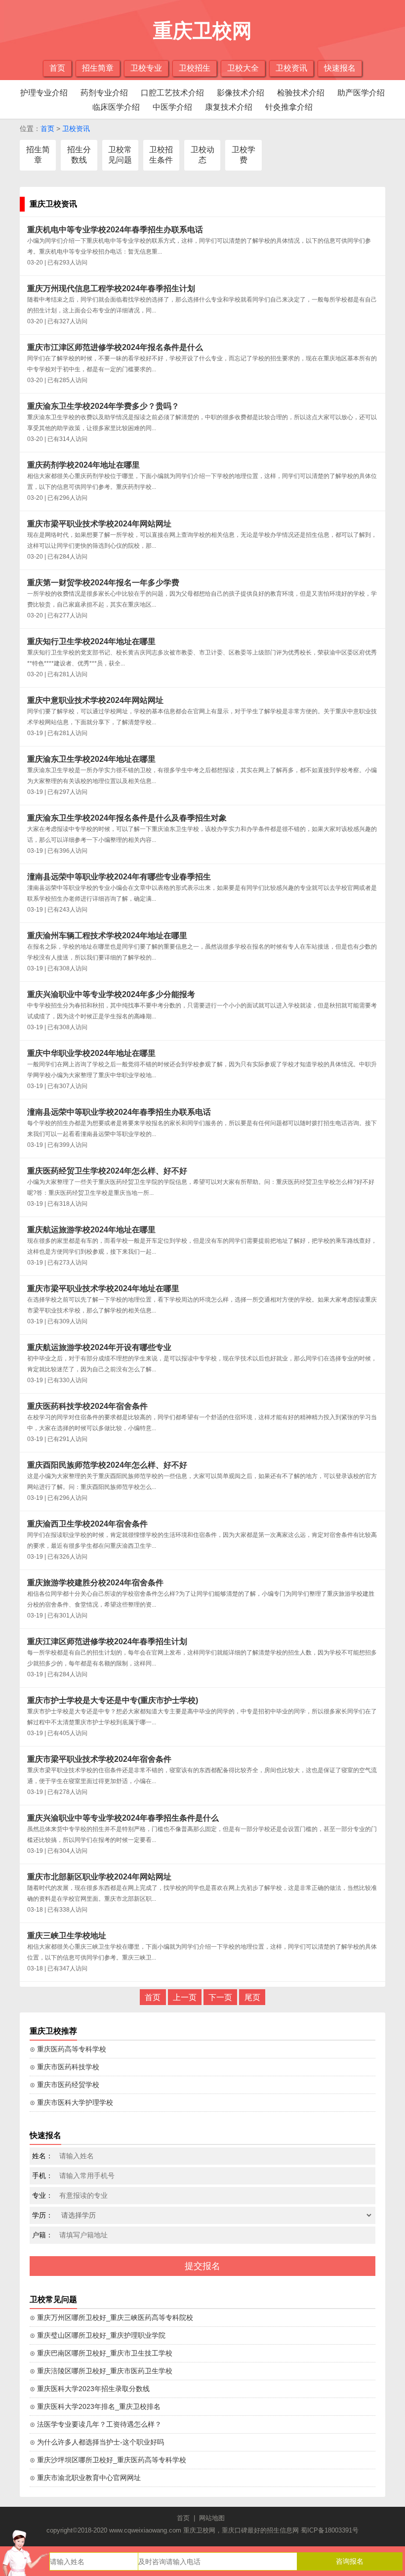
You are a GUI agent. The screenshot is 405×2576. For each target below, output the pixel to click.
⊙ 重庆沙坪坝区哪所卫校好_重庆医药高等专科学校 (108, 2460)
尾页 (252, 1997)
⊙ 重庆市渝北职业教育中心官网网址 (85, 2478)
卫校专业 (146, 68)
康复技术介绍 (229, 107)
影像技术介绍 (241, 93)
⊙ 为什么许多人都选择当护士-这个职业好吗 (97, 2442)
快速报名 (340, 68)
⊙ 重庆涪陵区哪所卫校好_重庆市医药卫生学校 (101, 2371)
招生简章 (98, 68)
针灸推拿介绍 (289, 107)
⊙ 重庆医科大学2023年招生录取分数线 (90, 2389)
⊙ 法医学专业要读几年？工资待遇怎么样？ (96, 2424)
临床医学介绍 (116, 107)
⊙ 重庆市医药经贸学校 (64, 2085)
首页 (57, 68)
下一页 (220, 1997)
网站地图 (212, 2518)
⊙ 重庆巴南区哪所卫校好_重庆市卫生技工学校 (101, 2353)
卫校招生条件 (161, 155)
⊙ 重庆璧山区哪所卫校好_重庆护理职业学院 (98, 2335)
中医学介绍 (172, 107)
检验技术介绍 (301, 93)
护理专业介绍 (44, 93)
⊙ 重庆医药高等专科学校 (68, 2049)
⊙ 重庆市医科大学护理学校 (71, 2102)
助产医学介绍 (361, 93)
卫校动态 (202, 155)
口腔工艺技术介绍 (172, 93)
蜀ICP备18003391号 (330, 2530)
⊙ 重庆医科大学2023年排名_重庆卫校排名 (95, 2406)
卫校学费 (243, 155)
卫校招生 (195, 68)
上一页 (185, 1997)
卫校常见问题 (120, 155)
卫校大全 (243, 68)
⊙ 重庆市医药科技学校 (64, 2067)
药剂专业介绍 (104, 93)
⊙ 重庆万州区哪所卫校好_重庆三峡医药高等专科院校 (111, 2317)
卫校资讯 (291, 68)
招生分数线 (79, 155)
